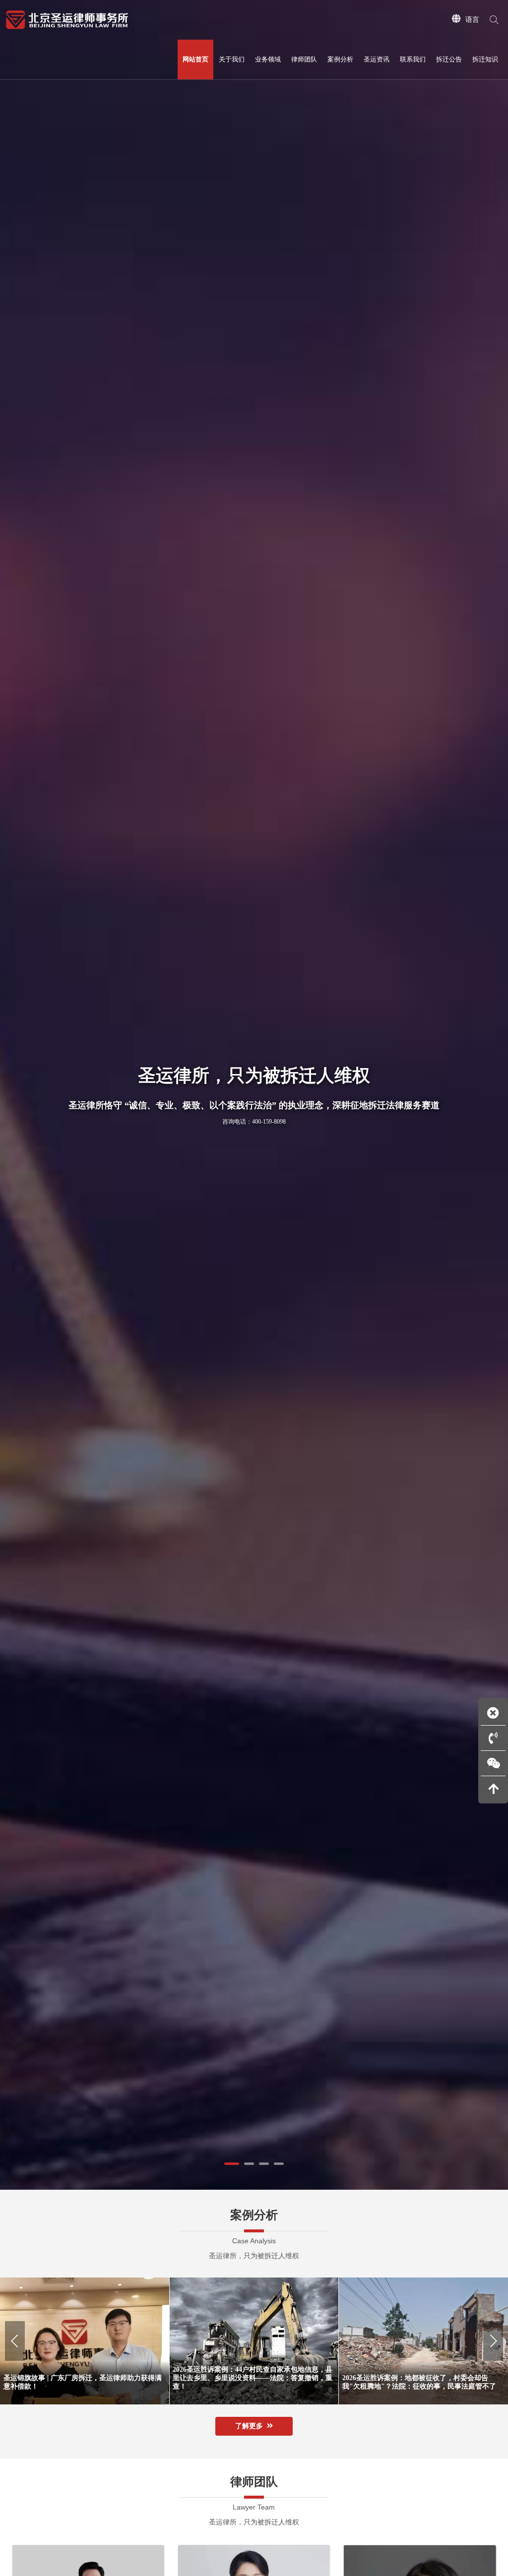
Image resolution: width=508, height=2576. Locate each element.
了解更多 (249, 2426)
